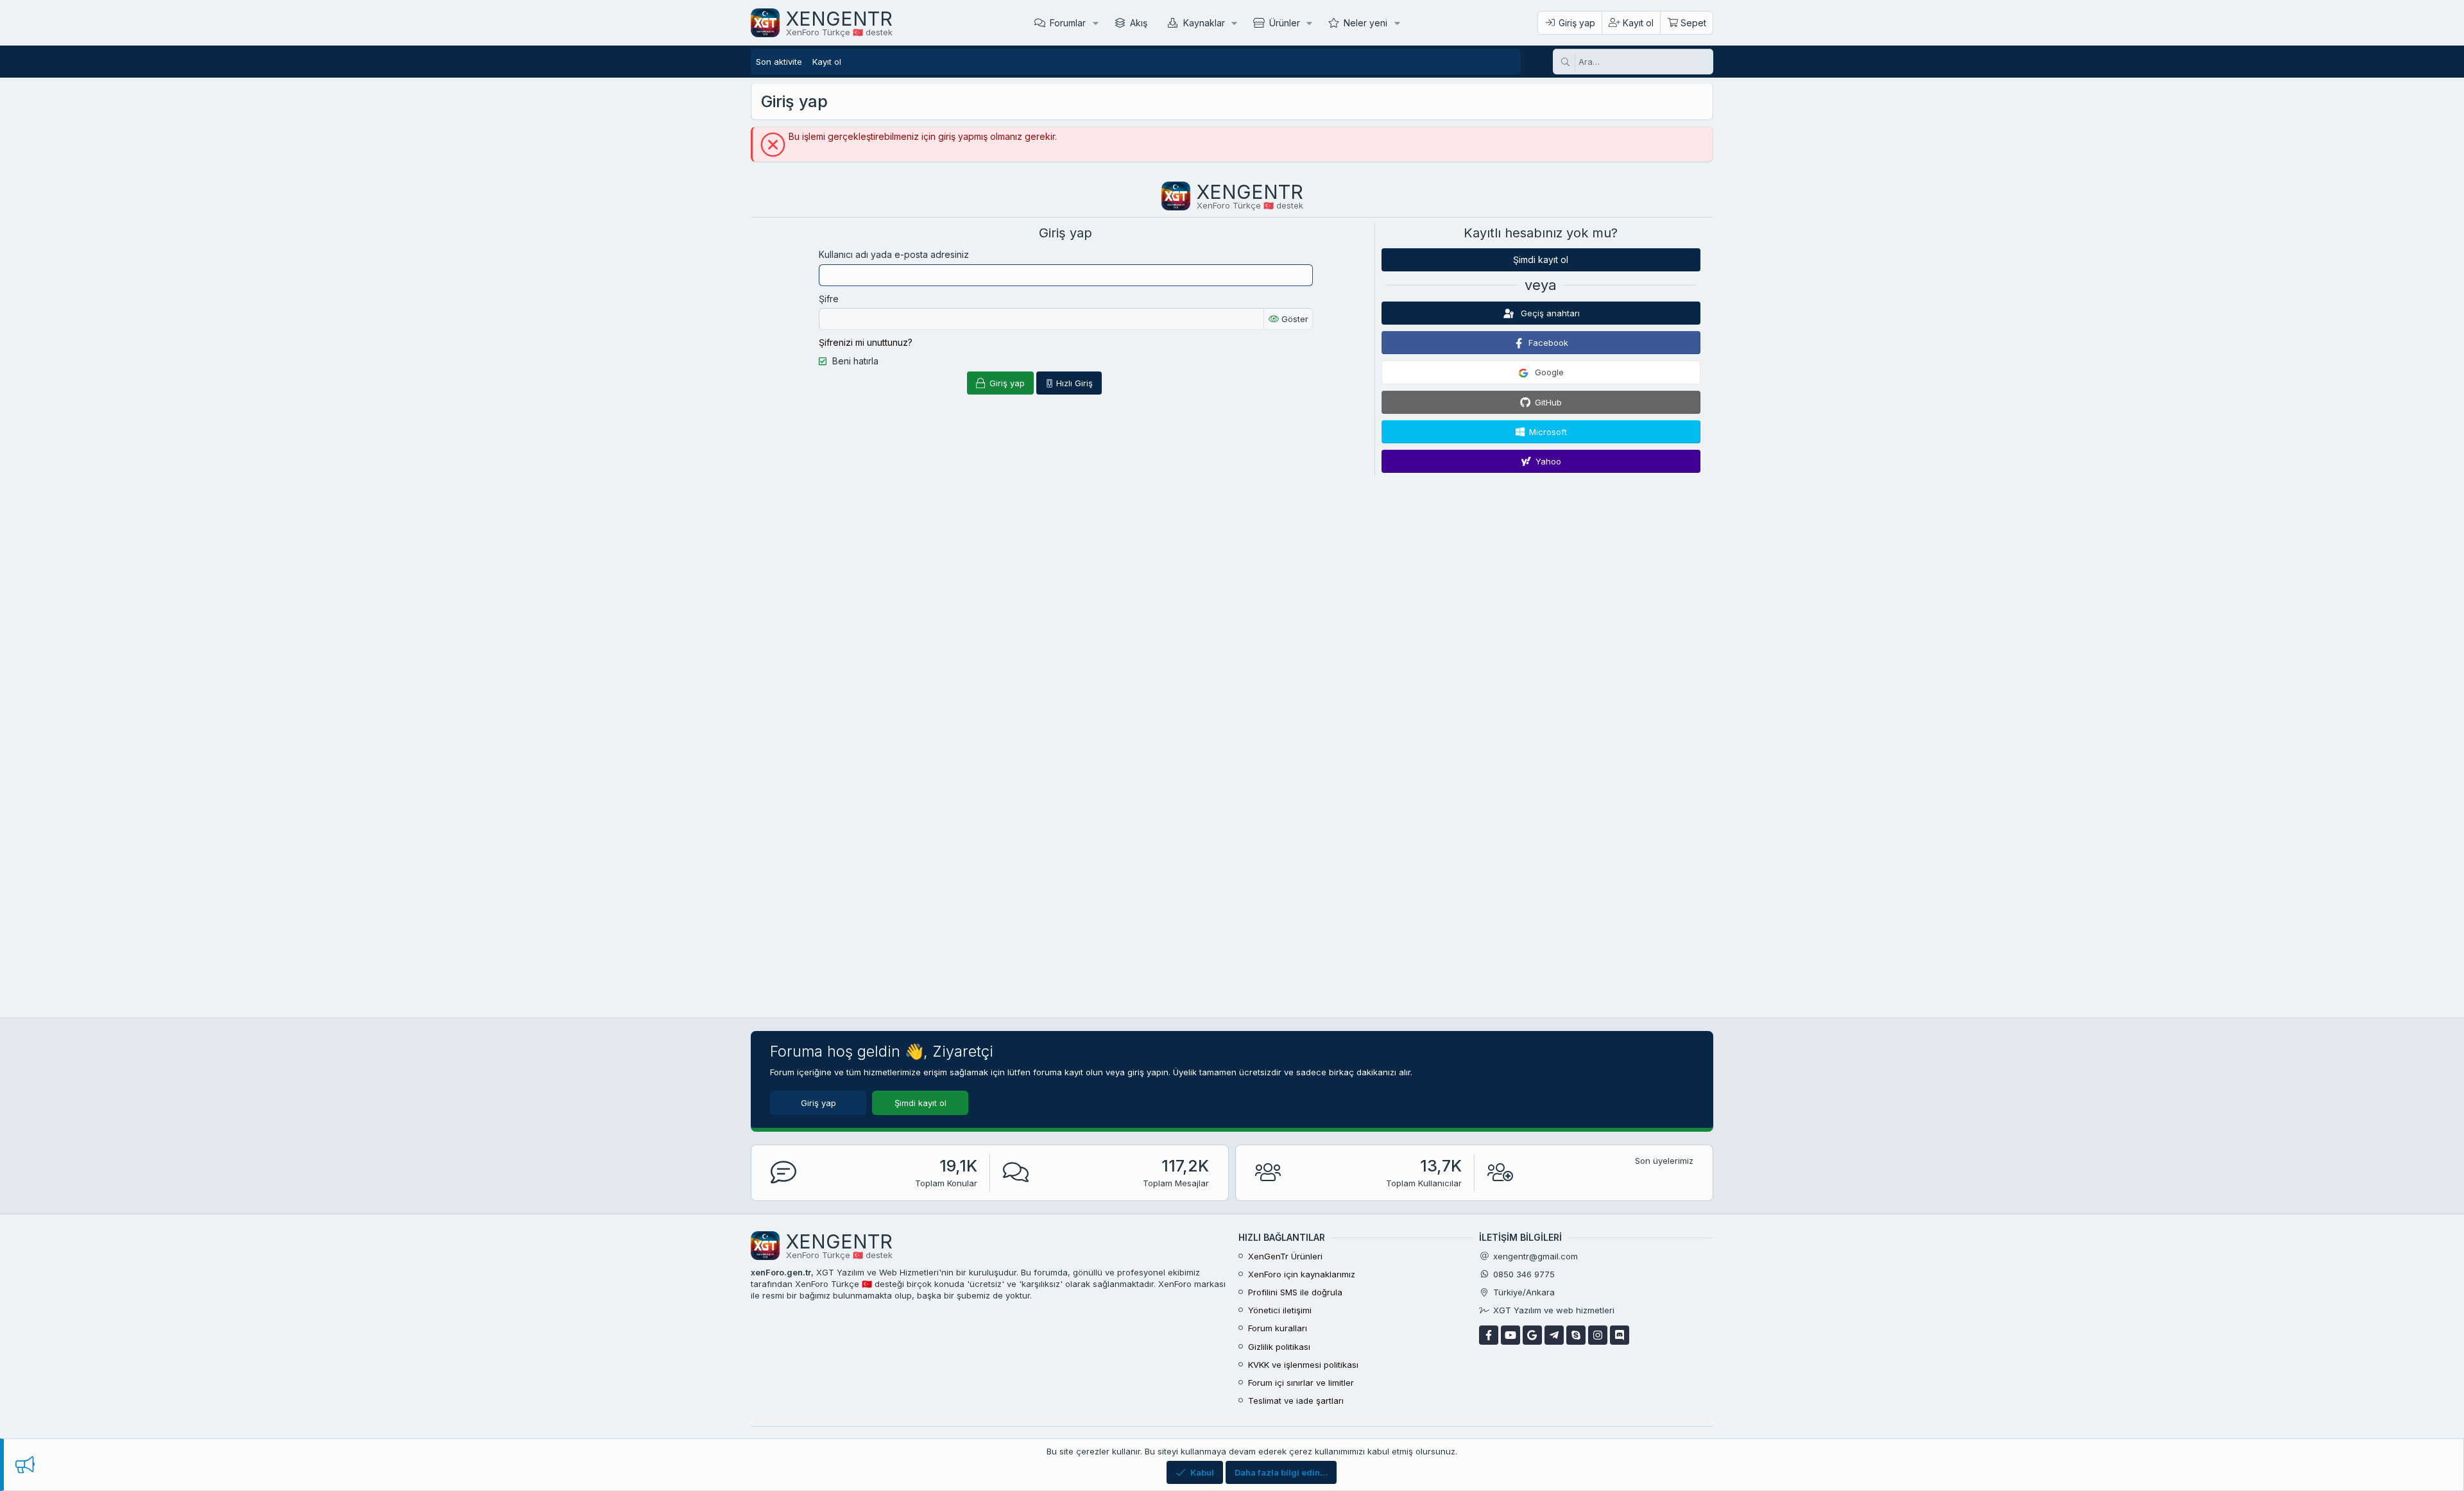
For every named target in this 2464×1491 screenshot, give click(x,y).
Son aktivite (779, 62)
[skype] (1576, 1335)
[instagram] (1598, 1335)
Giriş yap (818, 1103)
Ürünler (1285, 23)
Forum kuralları (1278, 1328)
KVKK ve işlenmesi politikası (1303, 1365)
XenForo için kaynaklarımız (1302, 1274)
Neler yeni (1365, 23)
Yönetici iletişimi (1280, 1310)
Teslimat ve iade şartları (1296, 1401)
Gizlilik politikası (1279, 1347)
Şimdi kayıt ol (1541, 260)
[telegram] (1554, 1335)
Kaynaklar (1204, 23)
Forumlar (1068, 23)
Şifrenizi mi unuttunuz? (866, 342)
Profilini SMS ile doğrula (1295, 1292)
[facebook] (1489, 1335)
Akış (1139, 23)
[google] (1532, 1335)
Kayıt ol (827, 62)
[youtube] (1510, 1335)
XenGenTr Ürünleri (1285, 1256)
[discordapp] (1620, 1335)
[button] (1096, 23)
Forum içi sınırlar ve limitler (1301, 1383)
